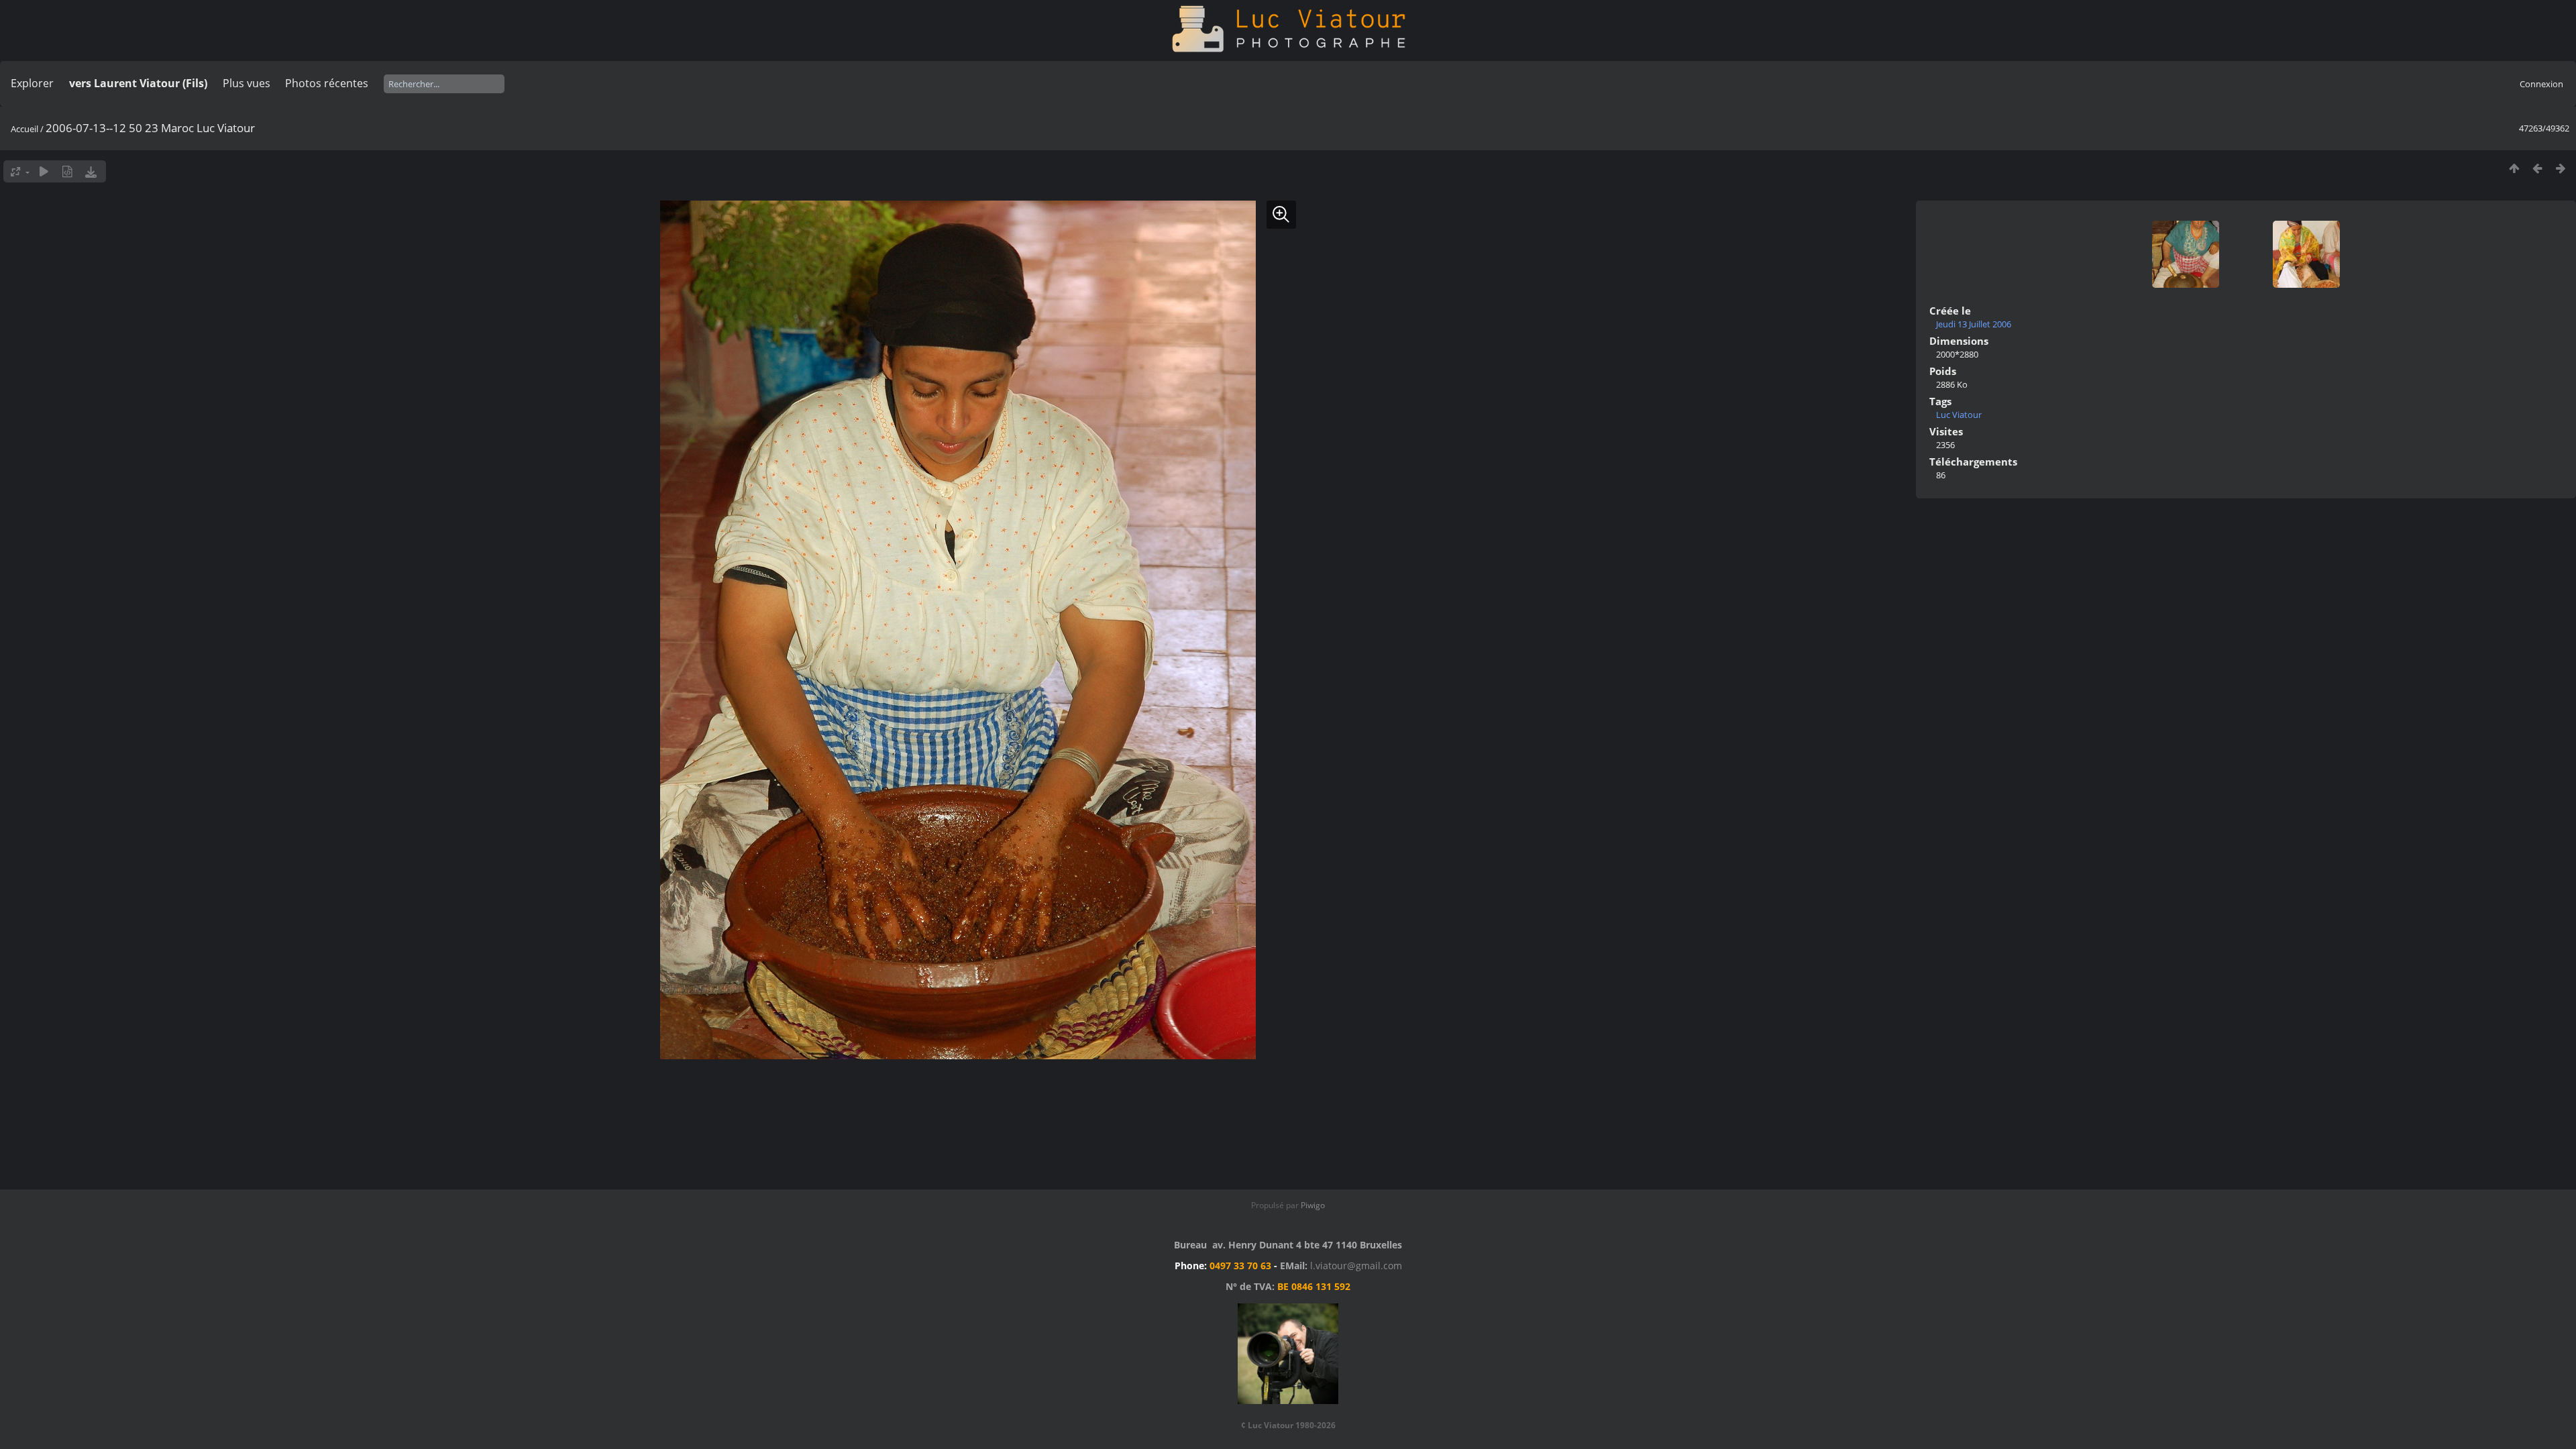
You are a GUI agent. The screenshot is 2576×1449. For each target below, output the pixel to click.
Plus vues (247, 83)
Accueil (24, 129)
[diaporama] (44, 171)
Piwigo (1313, 1205)
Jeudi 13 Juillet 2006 (1974, 324)
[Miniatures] (2514, 168)
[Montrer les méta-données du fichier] (67, 171)
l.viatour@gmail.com (1356, 1266)
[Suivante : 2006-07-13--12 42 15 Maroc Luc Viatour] (2561, 168)
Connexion (2541, 84)
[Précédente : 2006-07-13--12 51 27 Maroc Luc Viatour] (2537, 168)
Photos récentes (327, 83)
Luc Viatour (1959, 415)
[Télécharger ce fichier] (91, 171)
